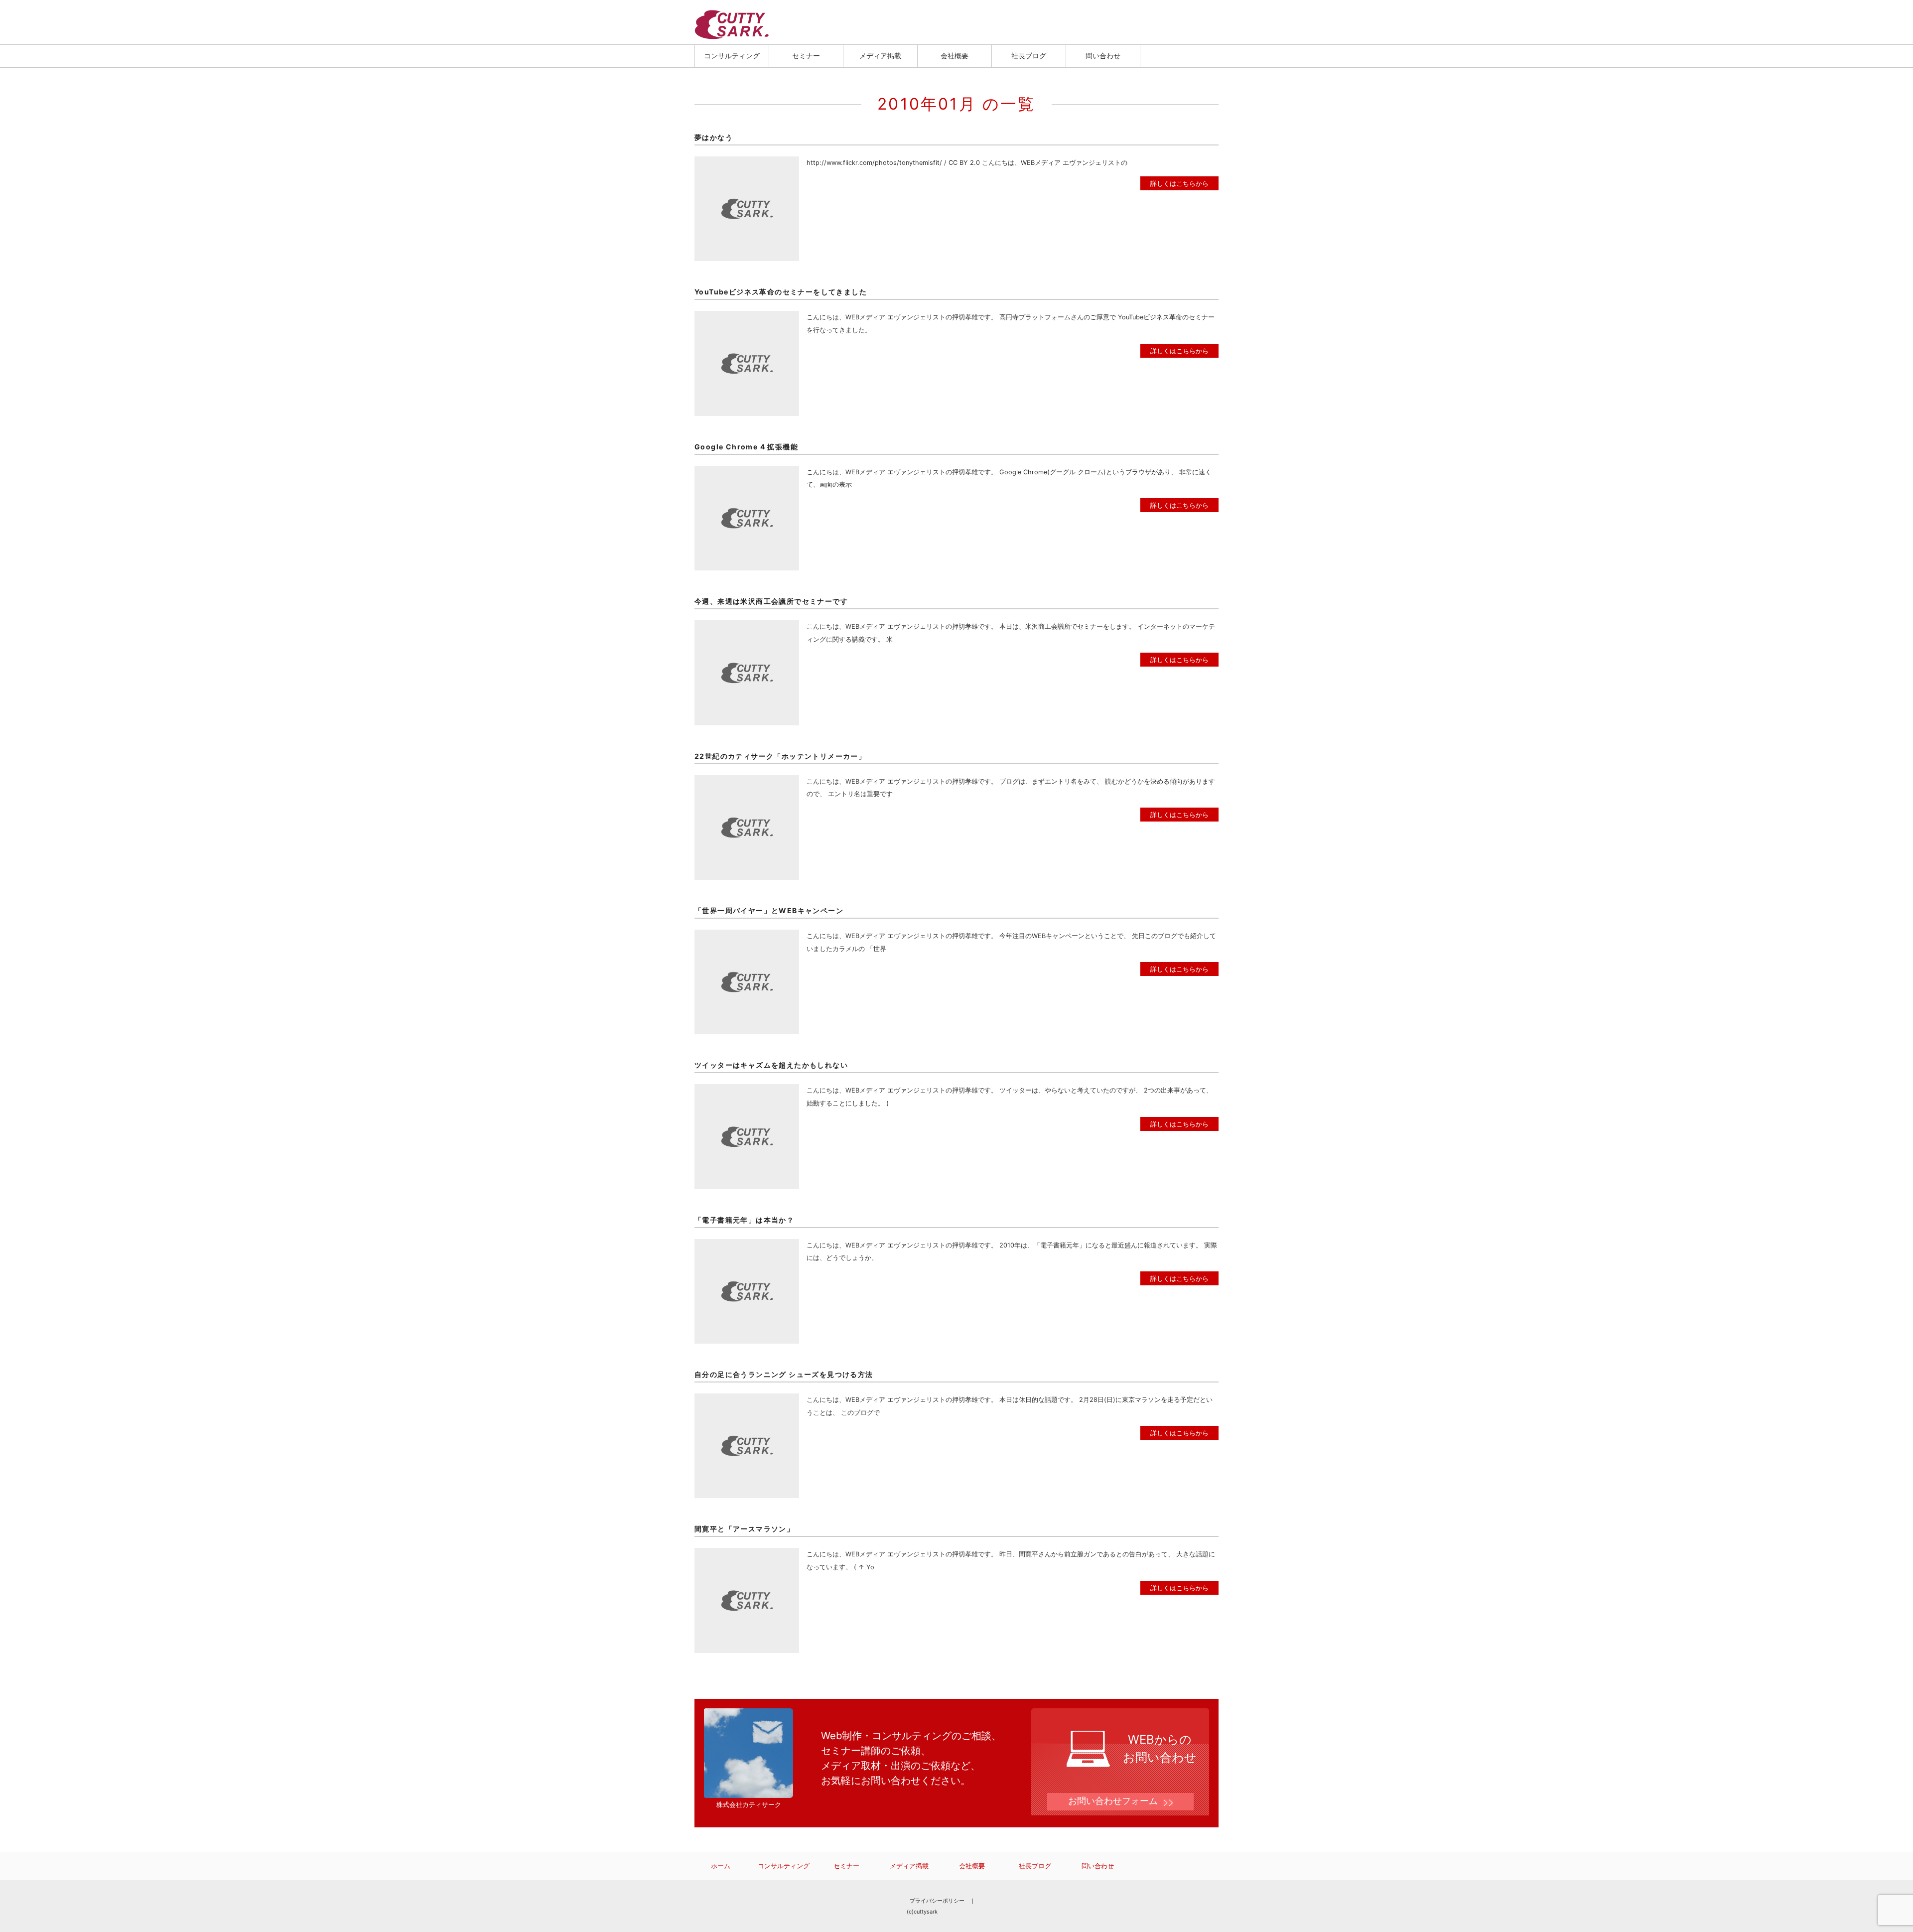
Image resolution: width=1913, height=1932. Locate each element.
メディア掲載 (880, 56)
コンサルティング (732, 56)
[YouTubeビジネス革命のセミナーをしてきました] (747, 317)
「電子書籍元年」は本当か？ (744, 1220)
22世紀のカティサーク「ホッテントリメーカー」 (780, 756)
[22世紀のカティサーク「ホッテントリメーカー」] (747, 781)
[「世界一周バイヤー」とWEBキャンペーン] (747, 936)
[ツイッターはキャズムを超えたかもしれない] (747, 1090)
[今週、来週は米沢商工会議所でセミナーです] (747, 626)
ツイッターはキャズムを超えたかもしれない (771, 1065)
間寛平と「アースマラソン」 (744, 1529)
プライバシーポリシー (937, 1901)
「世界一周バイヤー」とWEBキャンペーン (769, 910)
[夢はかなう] (747, 163)
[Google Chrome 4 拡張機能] (747, 472)
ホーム (721, 1866)
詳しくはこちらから (1179, 183)
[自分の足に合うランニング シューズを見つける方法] (747, 1400)
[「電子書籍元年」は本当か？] (747, 1245)
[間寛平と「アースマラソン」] (747, 1554)
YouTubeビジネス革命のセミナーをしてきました (781, 292)
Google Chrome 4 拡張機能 (746, 447)
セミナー (806, 56)
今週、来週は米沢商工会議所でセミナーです (771, 601)
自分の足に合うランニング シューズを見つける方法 (784, 1374)
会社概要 (955, 56)
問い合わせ (1103, 56)
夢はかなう (714, 137)
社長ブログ (1029, 56)
